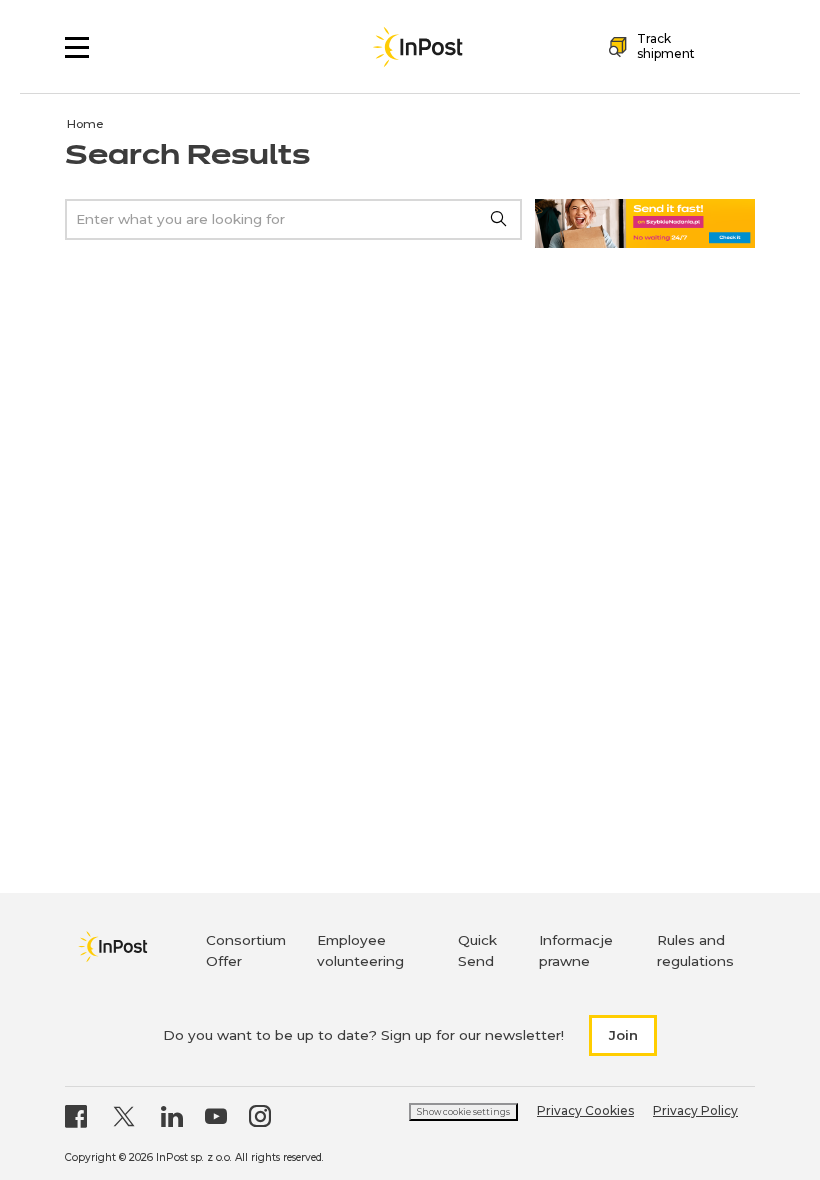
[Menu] (77, 47)
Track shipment (666, 46)
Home (85, 124)
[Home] (417, 47)
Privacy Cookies (585, 1110)
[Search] (499, 219)
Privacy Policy (695, 1110)
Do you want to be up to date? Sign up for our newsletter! (363, 1035)
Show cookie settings (463, 1112)
